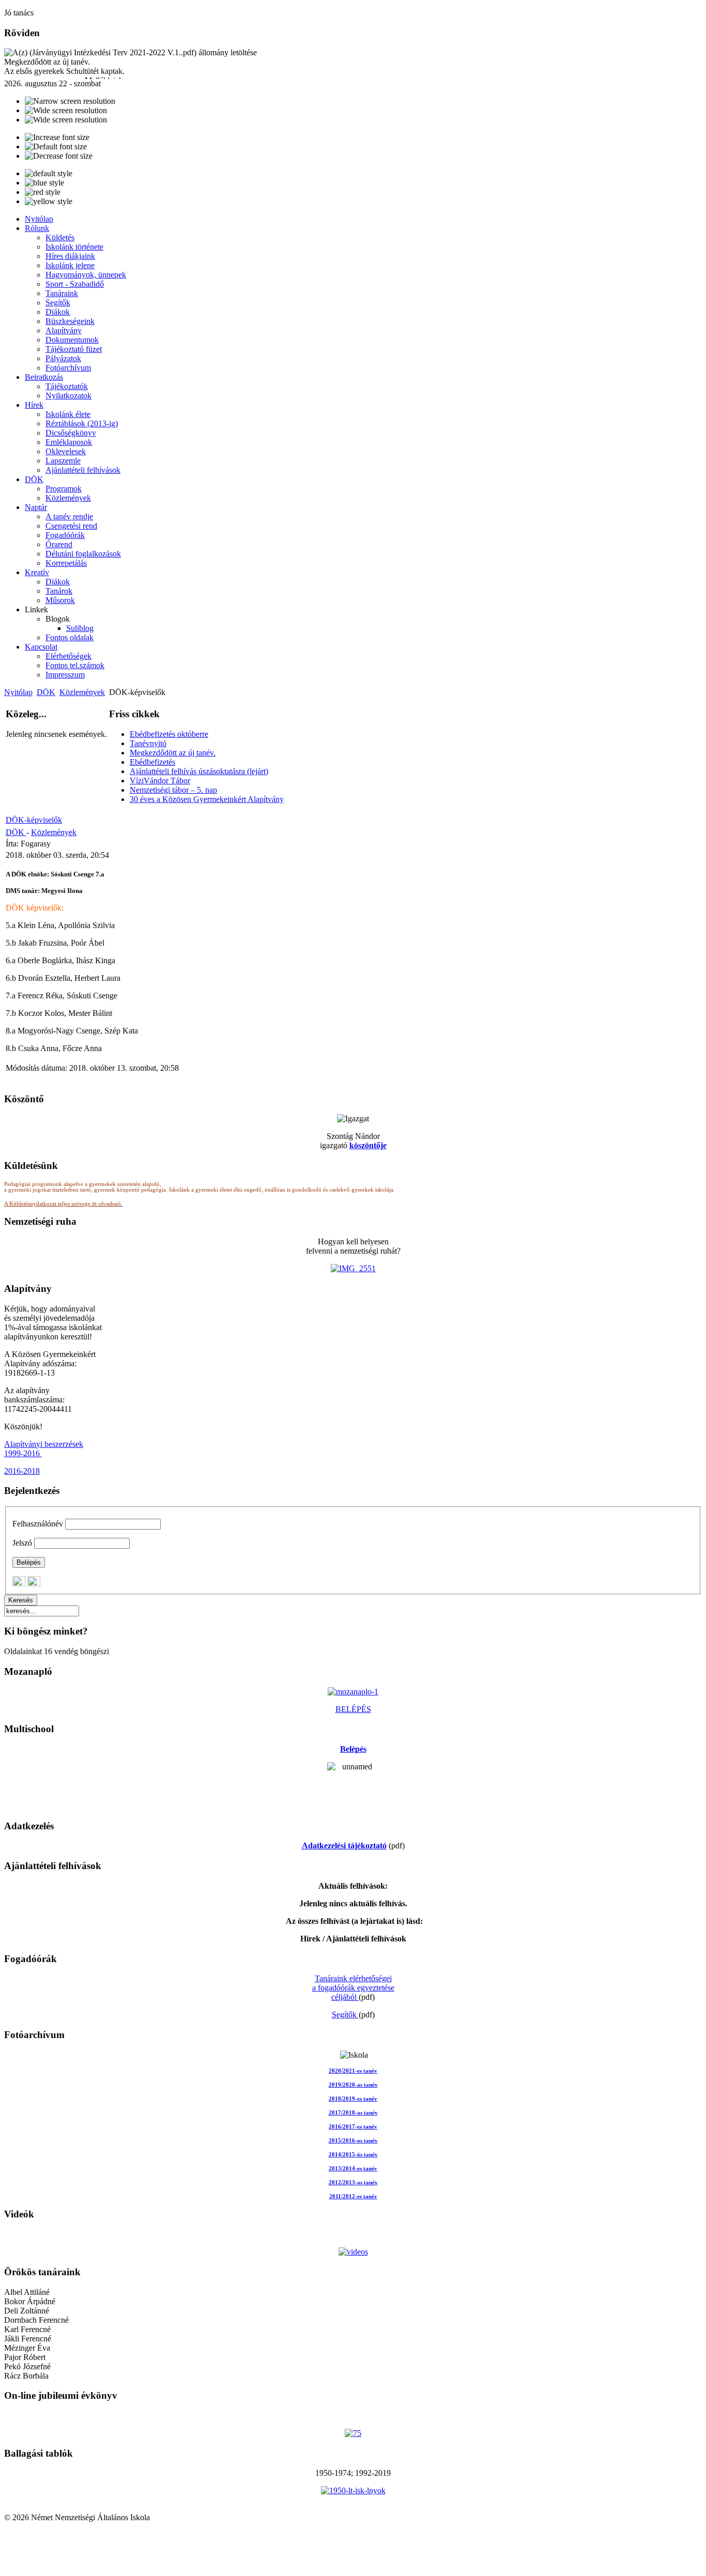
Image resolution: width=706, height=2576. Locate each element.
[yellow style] (49, 202)
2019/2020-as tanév (353, 2085)
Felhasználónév (38, 1524)
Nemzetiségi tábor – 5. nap (173, 790)
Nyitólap (18, 692)
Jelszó (22, 1543)
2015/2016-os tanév (353, 2141)
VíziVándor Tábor (160, 781)
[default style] (49, 174)
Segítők (345, 2015)
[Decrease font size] (59, 156)
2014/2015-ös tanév (353, 2155)
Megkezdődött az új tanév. (173, 753)
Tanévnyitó (148, 743)
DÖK (46, 692)
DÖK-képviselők (34, 820)
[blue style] (44, 183)
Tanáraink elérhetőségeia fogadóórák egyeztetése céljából (353, 1988)
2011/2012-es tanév (353, 2196)
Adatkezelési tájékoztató (344, 1846)
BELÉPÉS (353, 1709)
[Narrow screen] (70, 101)
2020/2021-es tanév (353, 2071)
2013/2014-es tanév (353, 2169)
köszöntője (368, 1145)
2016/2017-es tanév (353, 2127)
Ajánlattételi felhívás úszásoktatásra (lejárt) (199, 771)
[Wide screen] (66, 111)
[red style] (43, 192)
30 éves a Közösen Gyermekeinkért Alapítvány (207, 799)
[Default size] (56, 147)
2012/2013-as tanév (353, 2182)
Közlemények (82, 692)
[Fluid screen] (66, 120)
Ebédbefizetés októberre (169, 734)
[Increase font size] (57, 137)
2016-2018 (22, 1471)
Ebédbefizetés (152, 762)
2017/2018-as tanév (353, 2113)
